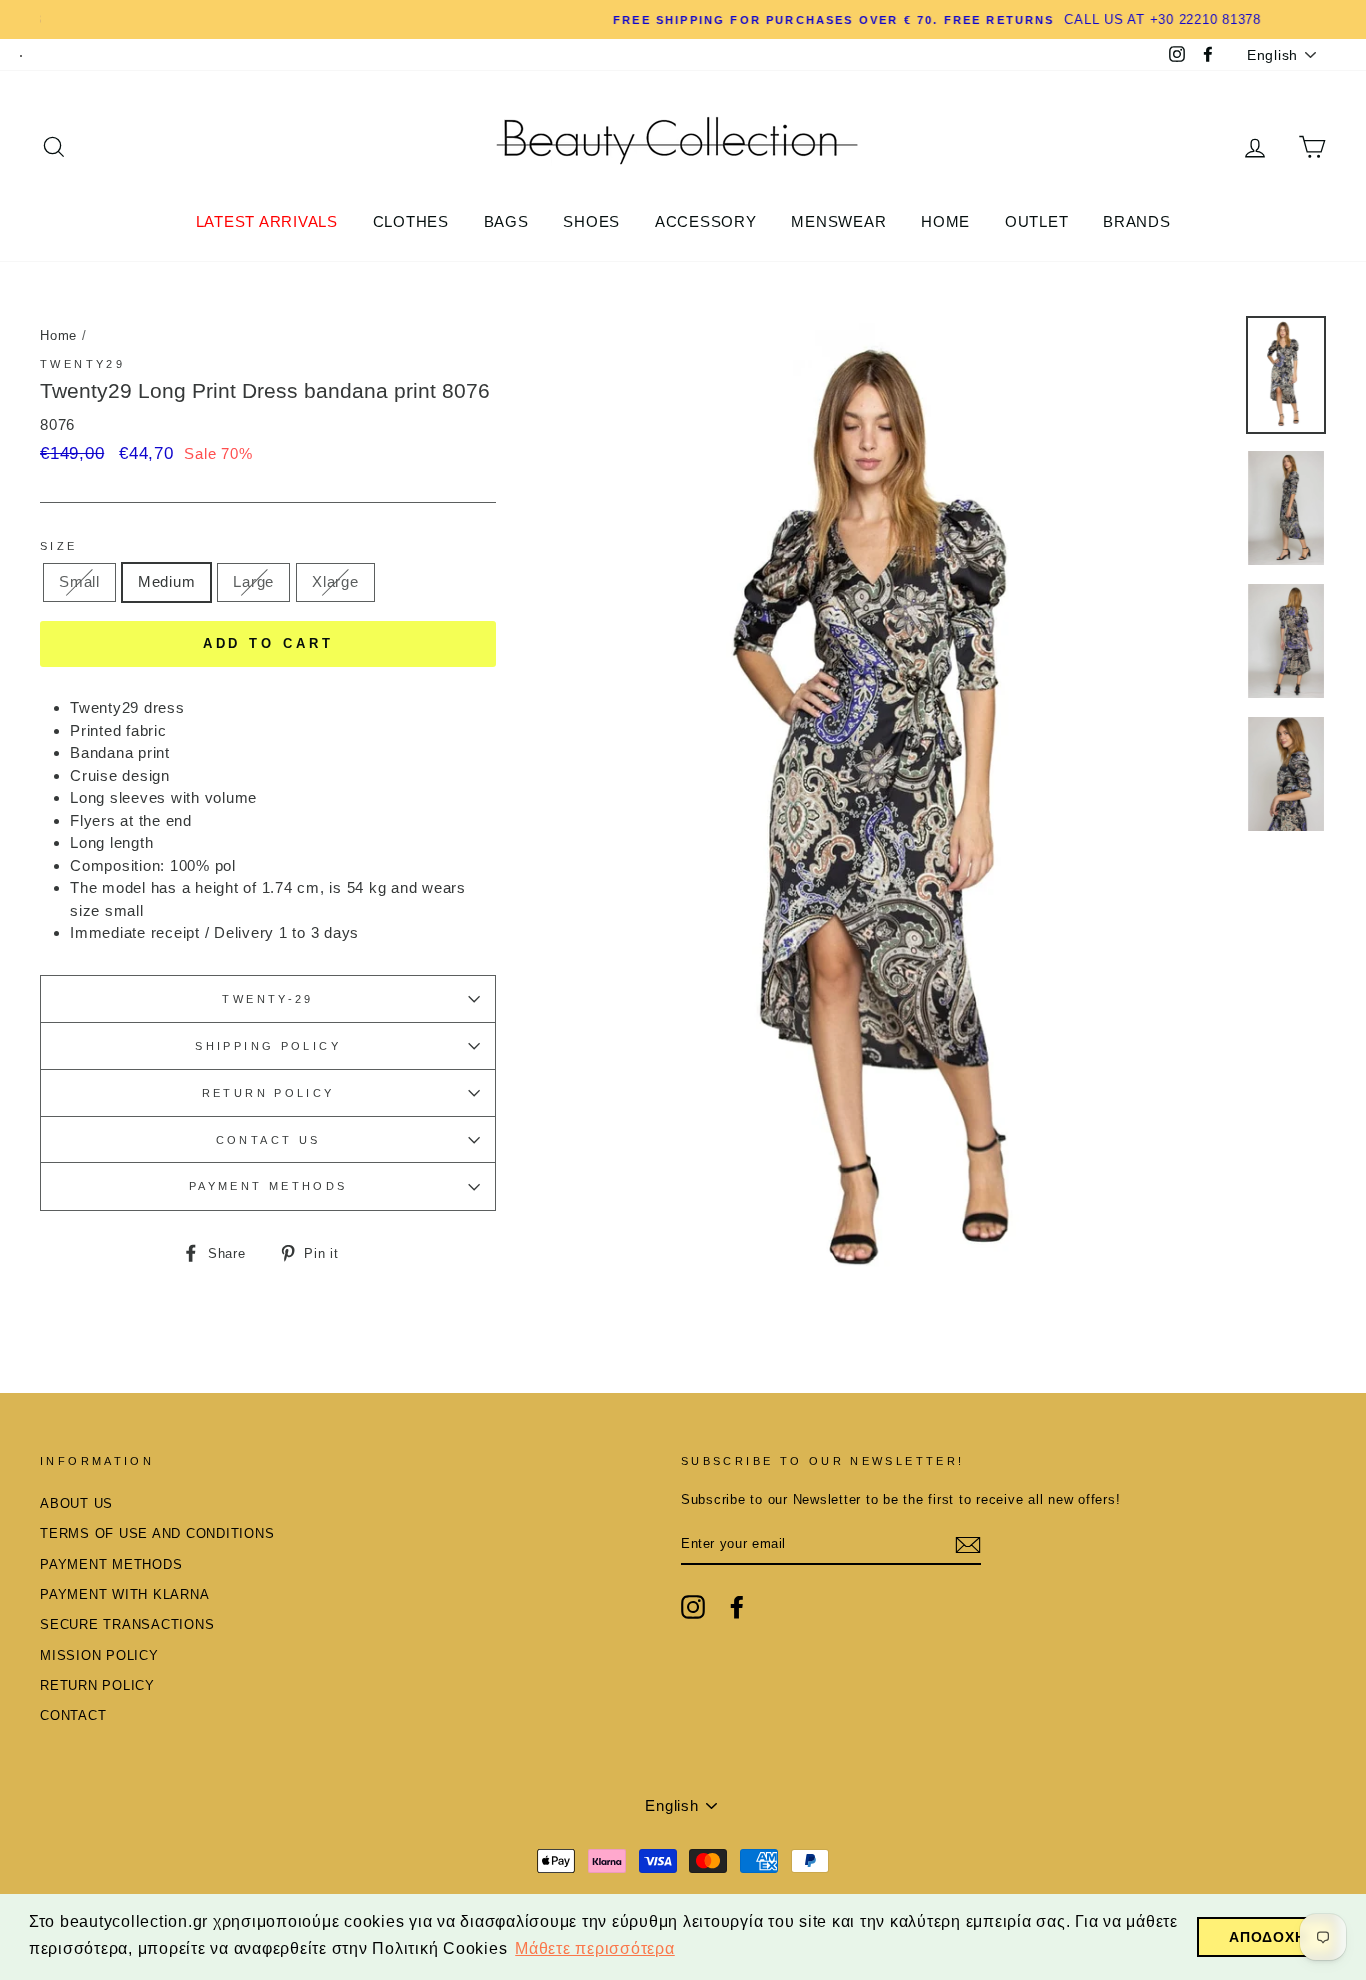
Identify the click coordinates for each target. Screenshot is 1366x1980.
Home (58, 335)
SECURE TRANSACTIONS (127, 1624)
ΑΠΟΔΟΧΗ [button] (1267, 1937)
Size (59, 546)
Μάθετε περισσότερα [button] (595, 1948)
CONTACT (73, 1715)
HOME (945, 221)
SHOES (591, 221)
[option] (683, 19)
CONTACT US (268, 1140)
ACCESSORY (706, 221)
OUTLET (1037, 221)
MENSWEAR (838, 221)
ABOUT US (76, 1503)
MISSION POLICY (99, 1655)
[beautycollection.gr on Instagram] (693, 1607)
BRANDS (1137, 221)
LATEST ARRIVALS (267, 221)
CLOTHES (411, 221)
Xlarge (335, 581)
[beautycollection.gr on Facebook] (737, 1607)
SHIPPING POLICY (268, 1046)
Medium (167, 581)
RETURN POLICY (268, 1093)
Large (253, 581)
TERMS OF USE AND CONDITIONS (157, 1533)
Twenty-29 (267, 999)
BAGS (506, 221)
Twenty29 (82, 364)
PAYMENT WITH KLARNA (124, 1594)
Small (79, 581)
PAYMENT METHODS (268, 1186)
